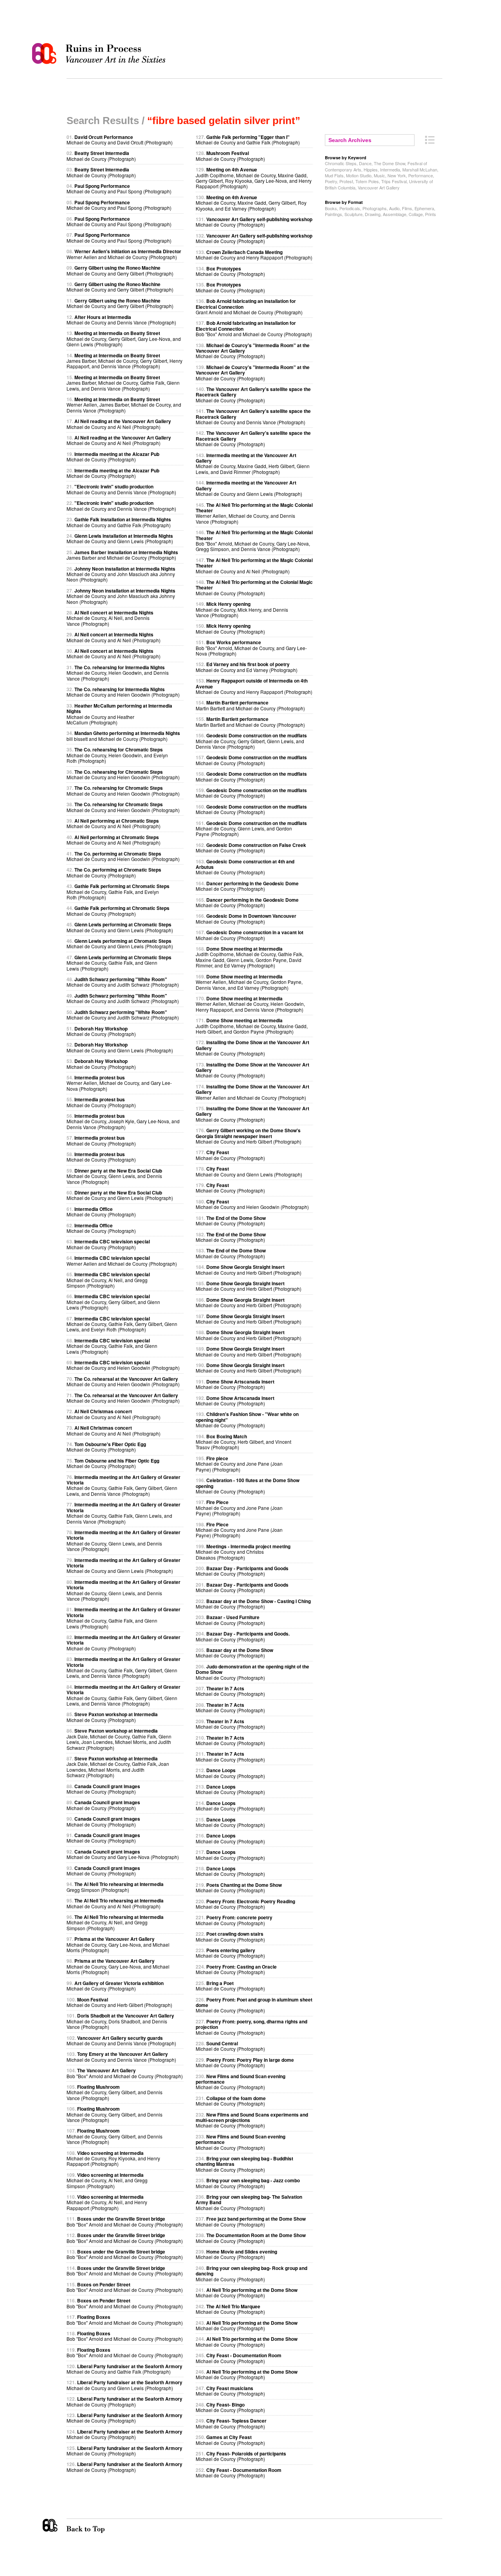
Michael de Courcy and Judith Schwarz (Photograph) (123, 982)
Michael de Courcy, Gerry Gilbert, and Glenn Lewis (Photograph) (113, 1302)
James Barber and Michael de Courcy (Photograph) (122, 555)
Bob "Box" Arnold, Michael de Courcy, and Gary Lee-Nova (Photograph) (251, 648)
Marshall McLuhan (420, 169)
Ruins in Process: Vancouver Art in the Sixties (101, 54)
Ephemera (424, 208)
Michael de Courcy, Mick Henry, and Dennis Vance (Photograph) (242, 609)
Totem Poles (367, 181)
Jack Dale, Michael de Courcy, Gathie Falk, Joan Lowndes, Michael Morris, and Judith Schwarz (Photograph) (118, 1767)
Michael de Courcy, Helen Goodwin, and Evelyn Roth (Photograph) (117, 755)
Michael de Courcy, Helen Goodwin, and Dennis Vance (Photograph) (118, 673)
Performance (421, 175)
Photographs (375, 208)
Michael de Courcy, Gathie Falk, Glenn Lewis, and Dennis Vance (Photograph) (123, 1513)
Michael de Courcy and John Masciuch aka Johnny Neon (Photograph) (121, 574)
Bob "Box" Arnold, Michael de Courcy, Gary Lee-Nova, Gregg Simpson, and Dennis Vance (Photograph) (254, 540)
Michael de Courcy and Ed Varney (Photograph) (247, 667)
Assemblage (395, 214)
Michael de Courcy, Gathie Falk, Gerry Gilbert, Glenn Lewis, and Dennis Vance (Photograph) (123, 1485)
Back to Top (101, 2526)
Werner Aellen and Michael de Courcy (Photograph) (124, 254)
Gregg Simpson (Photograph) (115, 1887)
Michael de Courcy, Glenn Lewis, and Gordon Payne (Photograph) (251, 829)
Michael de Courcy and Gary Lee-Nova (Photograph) (123, 1854)
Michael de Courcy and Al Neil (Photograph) (119, 424)
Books (331, 208)
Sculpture (353, 214)
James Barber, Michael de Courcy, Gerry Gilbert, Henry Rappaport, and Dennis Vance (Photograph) (124, 361)
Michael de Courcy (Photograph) (101, 156)
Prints (431, 214)
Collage (416, 214)
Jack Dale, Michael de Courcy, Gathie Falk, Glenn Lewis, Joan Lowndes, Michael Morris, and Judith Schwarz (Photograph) (119, 1739)
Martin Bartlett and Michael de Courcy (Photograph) (250, 705)
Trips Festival (394, 181)
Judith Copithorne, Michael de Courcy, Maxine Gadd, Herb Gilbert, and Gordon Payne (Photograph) (252, 1026)
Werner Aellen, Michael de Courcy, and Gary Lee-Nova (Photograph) (119, 1083)
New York (397, 175)
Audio (394, 208)
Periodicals (350, 208)
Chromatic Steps (341, 163)
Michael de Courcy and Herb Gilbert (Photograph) (119, 2002)
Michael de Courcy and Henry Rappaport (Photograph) (254, 255)
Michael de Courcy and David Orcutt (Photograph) (120, 140)
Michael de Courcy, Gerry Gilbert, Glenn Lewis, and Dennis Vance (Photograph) (251, 741)
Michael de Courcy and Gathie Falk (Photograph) (119, 522)
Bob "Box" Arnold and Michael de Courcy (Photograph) (125, 2073)
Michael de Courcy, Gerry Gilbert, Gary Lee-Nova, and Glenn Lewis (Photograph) (124, 339)
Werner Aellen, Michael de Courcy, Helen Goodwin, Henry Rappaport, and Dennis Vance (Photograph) (250, 1004)
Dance (365, 163)
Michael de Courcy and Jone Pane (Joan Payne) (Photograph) (239, 1464)
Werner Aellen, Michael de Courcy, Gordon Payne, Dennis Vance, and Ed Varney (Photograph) (249, 982)
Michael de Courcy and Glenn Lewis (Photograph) (120, 538)
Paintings (333, 214)
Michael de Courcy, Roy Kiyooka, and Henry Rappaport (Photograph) (113, 2158)
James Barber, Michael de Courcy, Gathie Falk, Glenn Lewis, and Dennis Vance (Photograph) (123, 383)
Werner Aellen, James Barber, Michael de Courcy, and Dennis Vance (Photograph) (124, 405)
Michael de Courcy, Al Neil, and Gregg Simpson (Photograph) (108, 1280)
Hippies (371, 169)
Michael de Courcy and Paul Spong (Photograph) (119, 188)
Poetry (331, 181)
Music (379, 175)
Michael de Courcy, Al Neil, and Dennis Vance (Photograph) (110, 618)
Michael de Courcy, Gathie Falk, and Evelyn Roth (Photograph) (118, 892)
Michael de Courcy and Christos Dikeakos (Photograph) (243, 1552)
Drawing (373, 214)
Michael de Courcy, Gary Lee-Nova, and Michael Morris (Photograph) (118, 1944)
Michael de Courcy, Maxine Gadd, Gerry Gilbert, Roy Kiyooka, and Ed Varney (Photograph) (251, 203)
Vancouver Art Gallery (379, 187)
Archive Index (430, 140)
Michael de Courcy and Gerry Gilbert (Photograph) (120, 270)
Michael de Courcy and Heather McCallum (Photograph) (119, 714)
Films (407, 208)
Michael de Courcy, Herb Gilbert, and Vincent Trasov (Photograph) (243, 1442)
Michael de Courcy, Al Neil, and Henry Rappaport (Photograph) (107, 2202)
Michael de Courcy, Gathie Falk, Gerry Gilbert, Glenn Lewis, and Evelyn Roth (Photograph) (122, 1324)
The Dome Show (389, 163)
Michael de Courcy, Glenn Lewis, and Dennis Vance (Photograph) (114, 1176)
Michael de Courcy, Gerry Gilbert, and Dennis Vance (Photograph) (114, 2092)
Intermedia (390, 169)
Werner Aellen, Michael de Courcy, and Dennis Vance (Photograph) (254, 513)
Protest (346, 181)
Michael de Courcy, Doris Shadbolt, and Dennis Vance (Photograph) (120, 2021)
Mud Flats (334, 175)
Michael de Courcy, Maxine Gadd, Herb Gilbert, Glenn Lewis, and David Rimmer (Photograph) (253, 463)
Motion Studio (359, 175)
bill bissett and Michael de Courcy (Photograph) (123, 736)
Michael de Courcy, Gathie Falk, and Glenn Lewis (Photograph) (119, 963)
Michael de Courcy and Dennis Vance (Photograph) (121, 320)
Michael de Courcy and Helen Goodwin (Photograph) (123, 692)
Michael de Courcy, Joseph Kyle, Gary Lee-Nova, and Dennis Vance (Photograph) (123, 1121)
